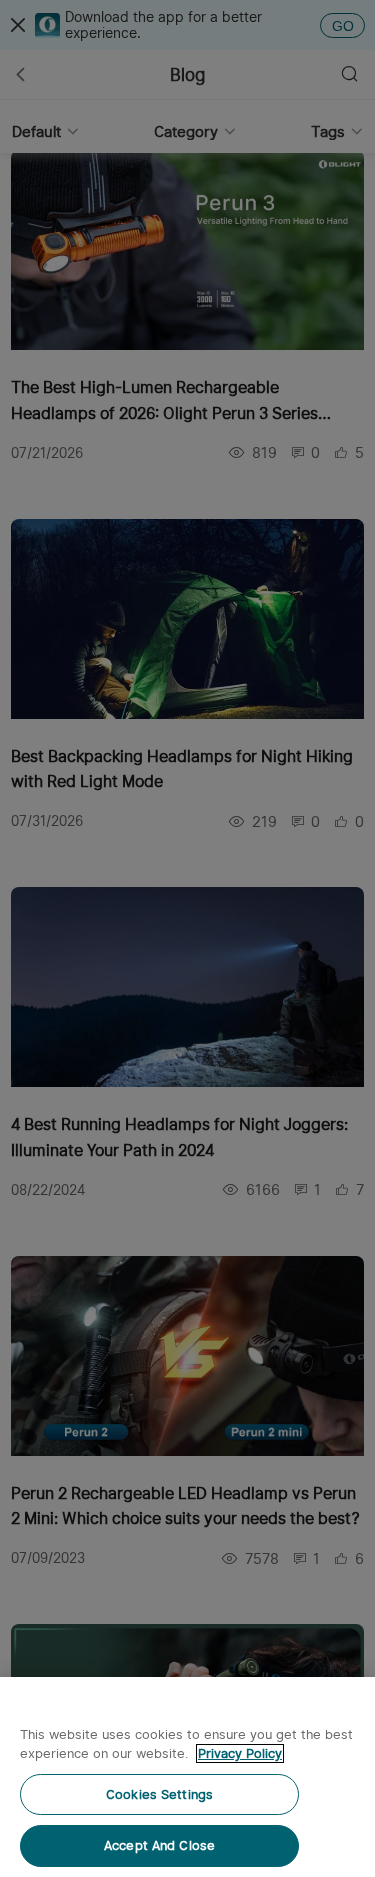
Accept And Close (159, 1845)
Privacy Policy (240, 1753)
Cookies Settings (159, 1794)
